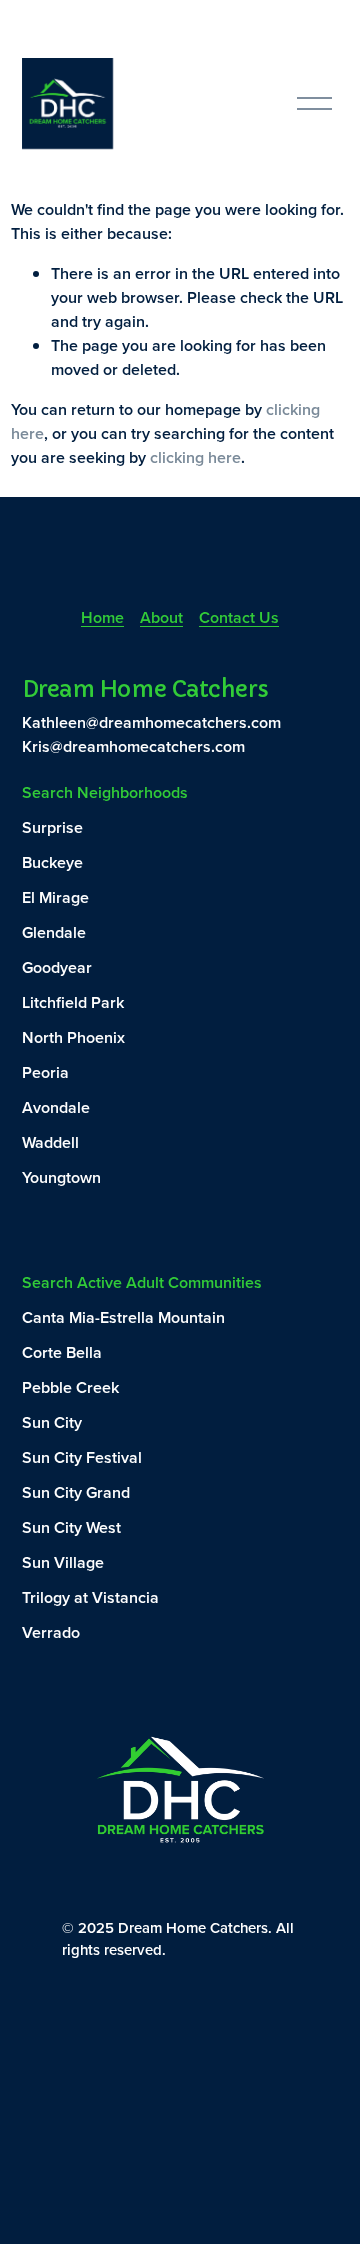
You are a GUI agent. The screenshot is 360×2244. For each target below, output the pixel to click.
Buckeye (52, 862)
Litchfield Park (73, 1002)
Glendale (54, 932)
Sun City (52, 1422)
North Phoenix (73, 1037)
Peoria (45, 1072)
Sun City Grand (76, 1492)
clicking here (195, 457)
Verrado (51, 1632)
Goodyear (57, 967)
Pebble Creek (70, 1387)
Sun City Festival (82, 1457)
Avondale (56, 1107)
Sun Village (63, 1562)
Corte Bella (62, 1352)
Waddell (50, 1142)
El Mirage (55, 897)
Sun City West (71, 1527)
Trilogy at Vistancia (90, 1597)
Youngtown (61, 1177)
